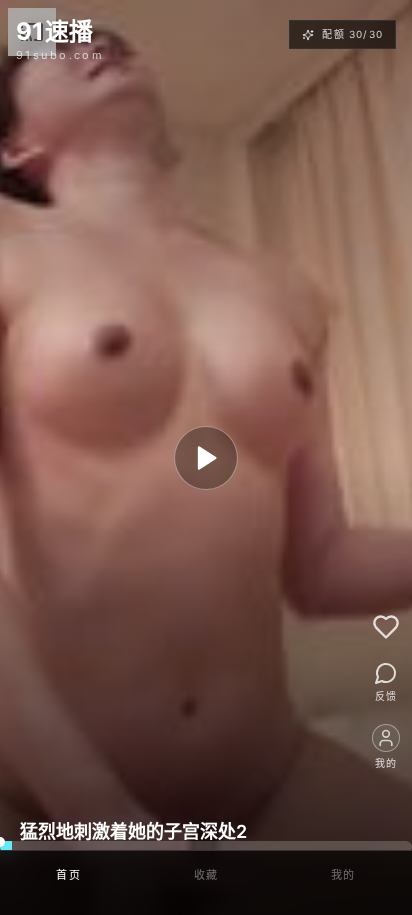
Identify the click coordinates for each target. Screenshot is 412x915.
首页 (68, 875)
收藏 (206, 875)
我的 (343, 875)
